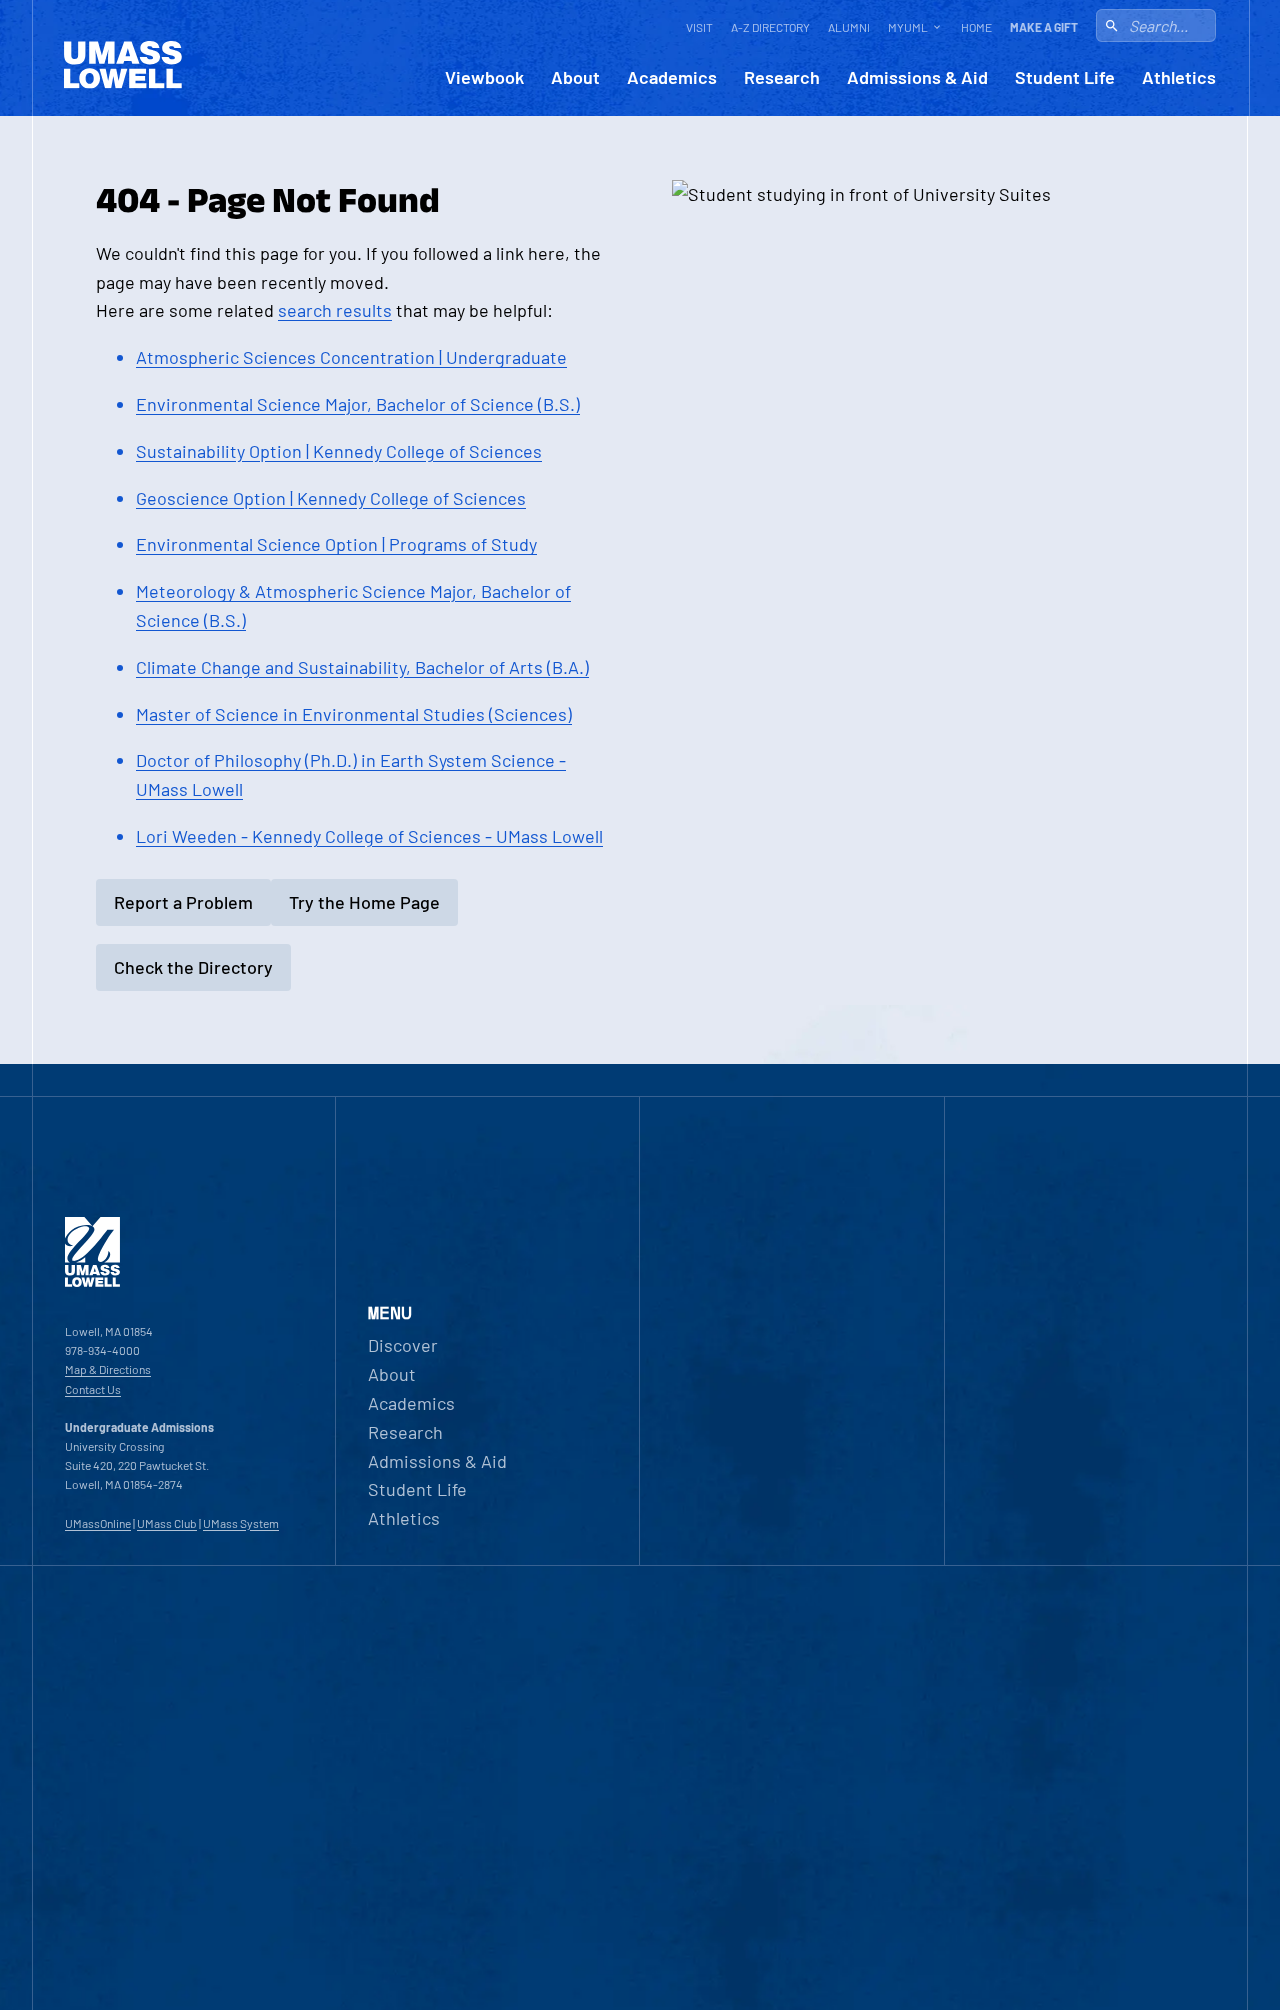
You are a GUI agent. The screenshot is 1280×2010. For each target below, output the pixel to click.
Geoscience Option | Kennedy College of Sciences (331, 498)
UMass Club (167, 1523)
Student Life (1065, 77)
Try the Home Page (364, 902)
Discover (403, 1345)
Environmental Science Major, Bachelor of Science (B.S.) (358, 404)
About (575, 77)
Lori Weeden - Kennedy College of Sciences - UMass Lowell (369, 836)
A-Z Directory (770, 27)
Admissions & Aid (917, 77)
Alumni (849, 27)
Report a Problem (183, 902)
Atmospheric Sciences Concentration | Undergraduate (351, 357)
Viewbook (484, 77)
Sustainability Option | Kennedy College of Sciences (339, 451)
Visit (699, 27)
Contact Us (93, 1389)
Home (976, 27)
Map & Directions (108, 1369)
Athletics (1179, 77)
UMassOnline (98, 1523)
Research (782, 77)
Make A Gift (1044, 27)
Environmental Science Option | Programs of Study (336, 544)
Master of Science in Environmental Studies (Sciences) (354, 714)
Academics (672, 77)
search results (335, 310)
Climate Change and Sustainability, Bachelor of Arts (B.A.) (362, 667)
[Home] (92, 1282)
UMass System (241, 1523)
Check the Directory (193, 967)
